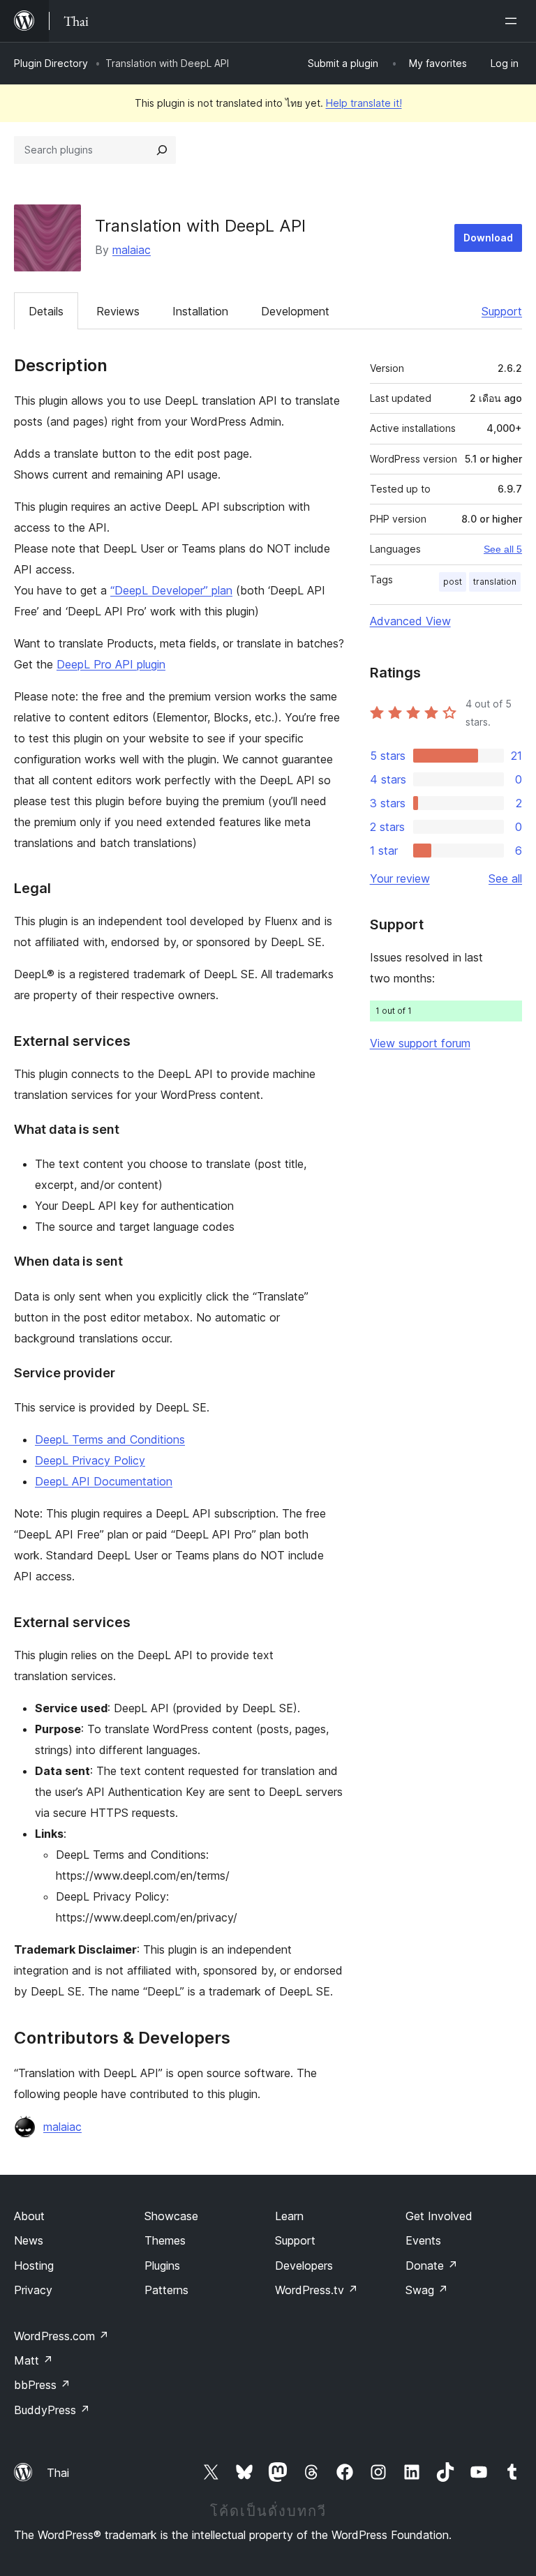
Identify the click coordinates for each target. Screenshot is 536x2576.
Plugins (162, 2266)
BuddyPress (52, 2410)
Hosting (34, 2266)
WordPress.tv (317, 2290)
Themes (165, 2240)
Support (502, 311)
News (29, 2240)
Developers (304, 2266)
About (29, 2216)
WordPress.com (61, 2336)
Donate (432, 2266)
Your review (400, 878)
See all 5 (503, 549)
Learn (289, 2216)
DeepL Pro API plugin (111, 664)
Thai (58, 2473)
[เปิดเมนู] (514, 21)
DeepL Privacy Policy (90, 1460)
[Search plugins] (162, 150)
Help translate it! (364, 103)
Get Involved (439, 2216)
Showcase (171, 2216)
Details (46, 311)
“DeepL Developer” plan (171, 590)
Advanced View (410, 621)
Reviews (118, 311)
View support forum (420, 1043)
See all (505, 878)
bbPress (42, 2385)
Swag (427, 2290)
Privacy (33, 2290)
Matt (33, 2360)
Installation (200, 311)
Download (488, 238)
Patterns (166, 2290)
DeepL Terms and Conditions (110, 1439)
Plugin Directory (51, 63)
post (453, 582)
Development (295, 311)
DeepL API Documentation (104, 1481)
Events (423, 2240)
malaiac (132, 250)
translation (495, 582)
